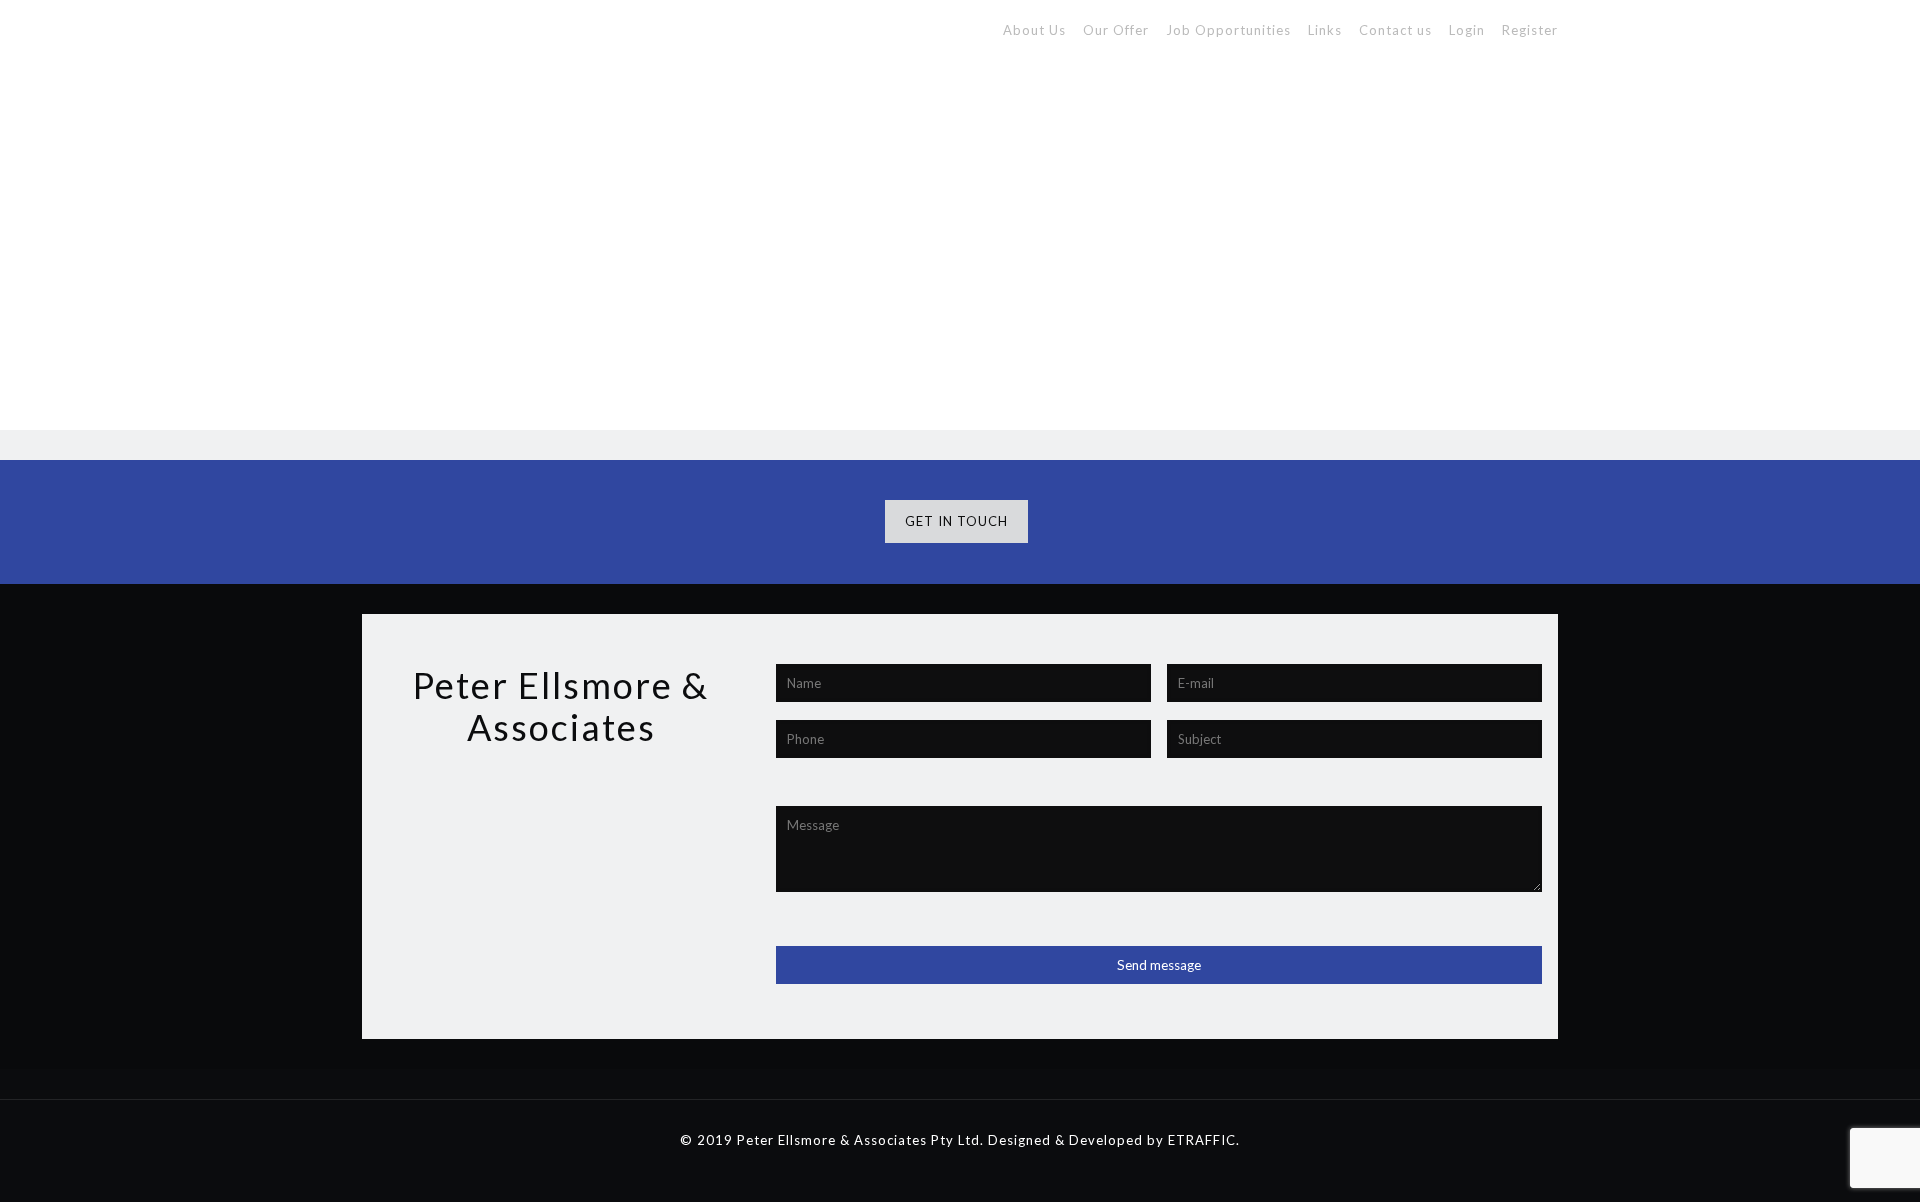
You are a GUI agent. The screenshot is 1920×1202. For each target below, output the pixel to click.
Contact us (1395, 30)
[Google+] (932, 1170)
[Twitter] (959, 1170)
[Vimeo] (986, 1170)
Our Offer (1116, 30)
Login (1467, 30)
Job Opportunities (1228, 30)
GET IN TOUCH (956, 521)
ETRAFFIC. (1204, 1140)
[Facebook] (905, 1170)
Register (1530, 30)
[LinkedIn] (1013, 1170)
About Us (1034, 30)
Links (1325, 30)
